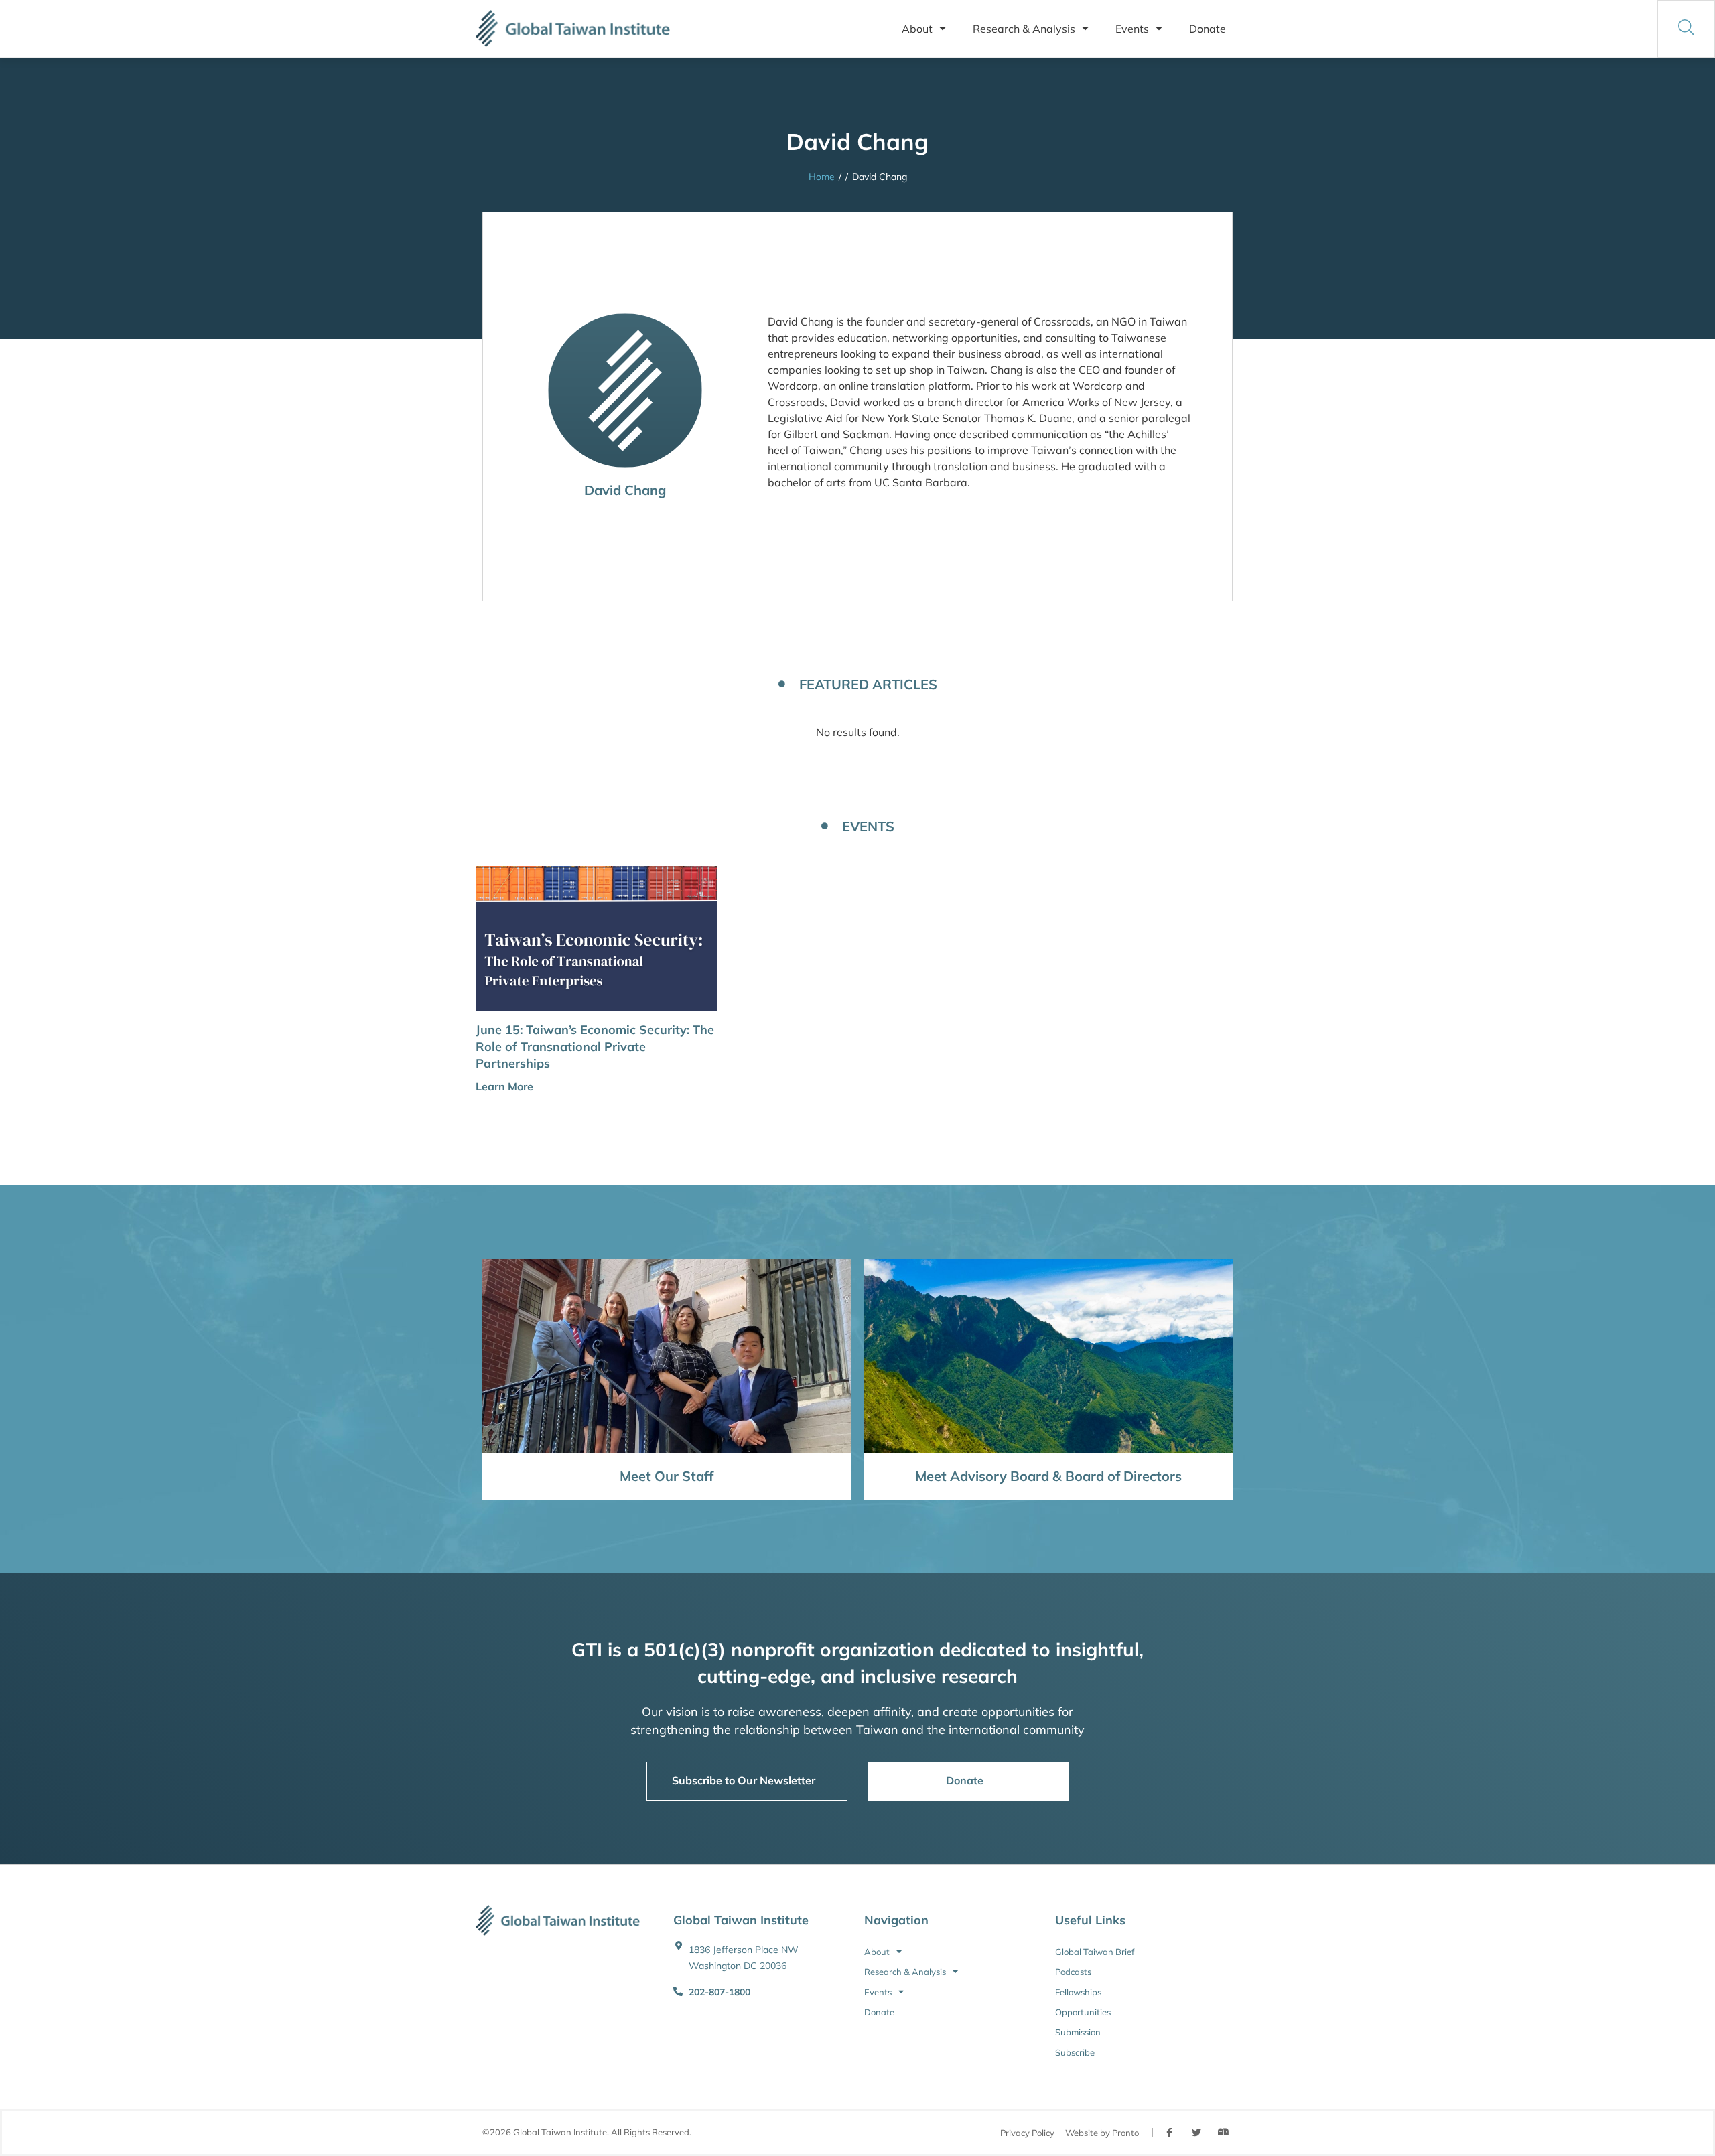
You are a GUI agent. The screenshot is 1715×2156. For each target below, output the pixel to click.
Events (1132, 29)
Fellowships (1078, 1992)
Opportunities (1083, 2012)
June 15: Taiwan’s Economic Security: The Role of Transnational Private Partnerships (595, 1047)
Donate (1208, 29)
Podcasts (1073, 1972)
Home (822, 177)
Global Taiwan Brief (1095, 1952)
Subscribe (1075, 2052)
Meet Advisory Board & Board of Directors (1048, 1476)
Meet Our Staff (667, 1476)
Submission (1078, 2032)
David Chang (625, 490)
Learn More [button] (504, 1086)
